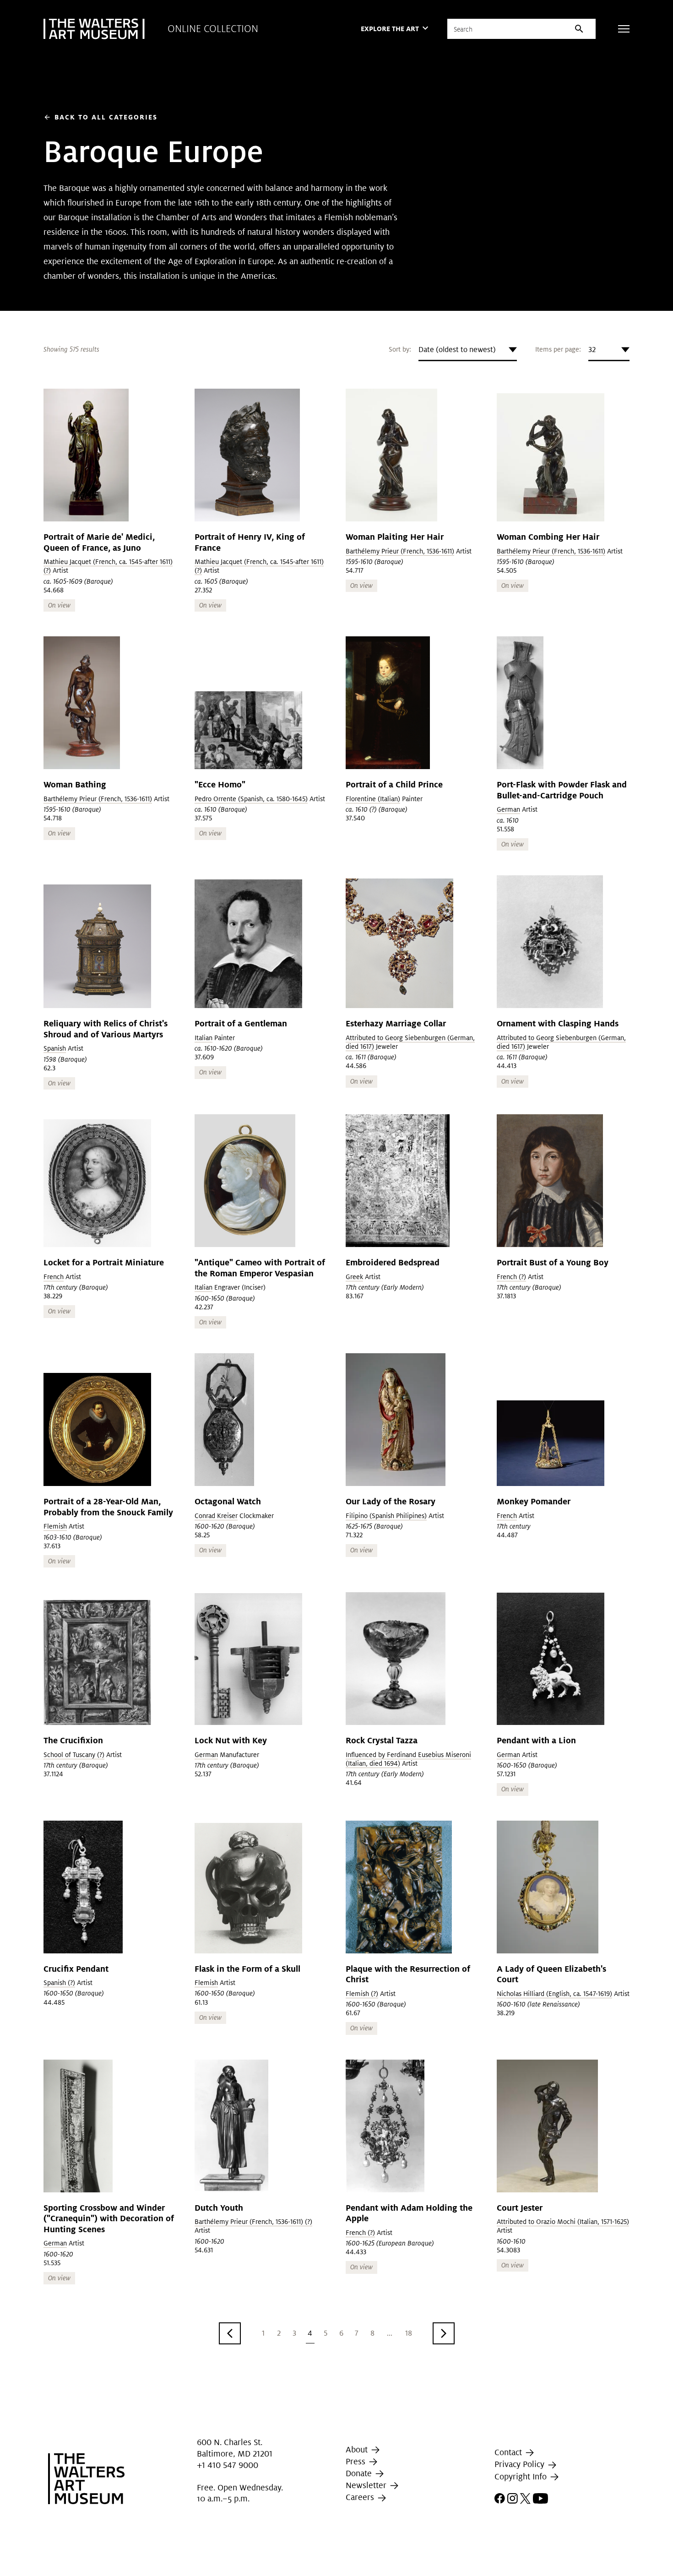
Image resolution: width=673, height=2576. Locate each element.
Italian (204, 1038)
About (358, 2449)
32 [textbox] (592, 350)
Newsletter (367, 2485)
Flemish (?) (362, 1994)
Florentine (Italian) (373, 799)
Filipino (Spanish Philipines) (386, 1516)
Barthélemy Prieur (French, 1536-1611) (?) (253, 2222)
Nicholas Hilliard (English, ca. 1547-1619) (554, 1994)
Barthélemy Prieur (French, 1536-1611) (400, 551)
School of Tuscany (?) (74, 1755)
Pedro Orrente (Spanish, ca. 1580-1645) (251, 799)
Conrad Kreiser (216, 1516)
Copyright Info (522, 2476)
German (508, 809)
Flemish (55, 1526)
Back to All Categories (100, 117)
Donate (360, 2473)
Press (357, 2461)
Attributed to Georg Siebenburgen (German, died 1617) (410, 1042)
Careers (361, 2497)
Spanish (55, 1048)
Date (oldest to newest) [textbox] (457, 350)
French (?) (511, 1277)
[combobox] (468, 350)
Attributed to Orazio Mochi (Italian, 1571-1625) (563, 2222)
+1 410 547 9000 (228, 2465)
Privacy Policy (521, 2465)
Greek (354, 1277)
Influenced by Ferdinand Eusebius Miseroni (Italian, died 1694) (408, 1759)
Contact (509, 2452)
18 (409, 2333)
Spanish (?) (59, 1983)
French (54, 1277)
